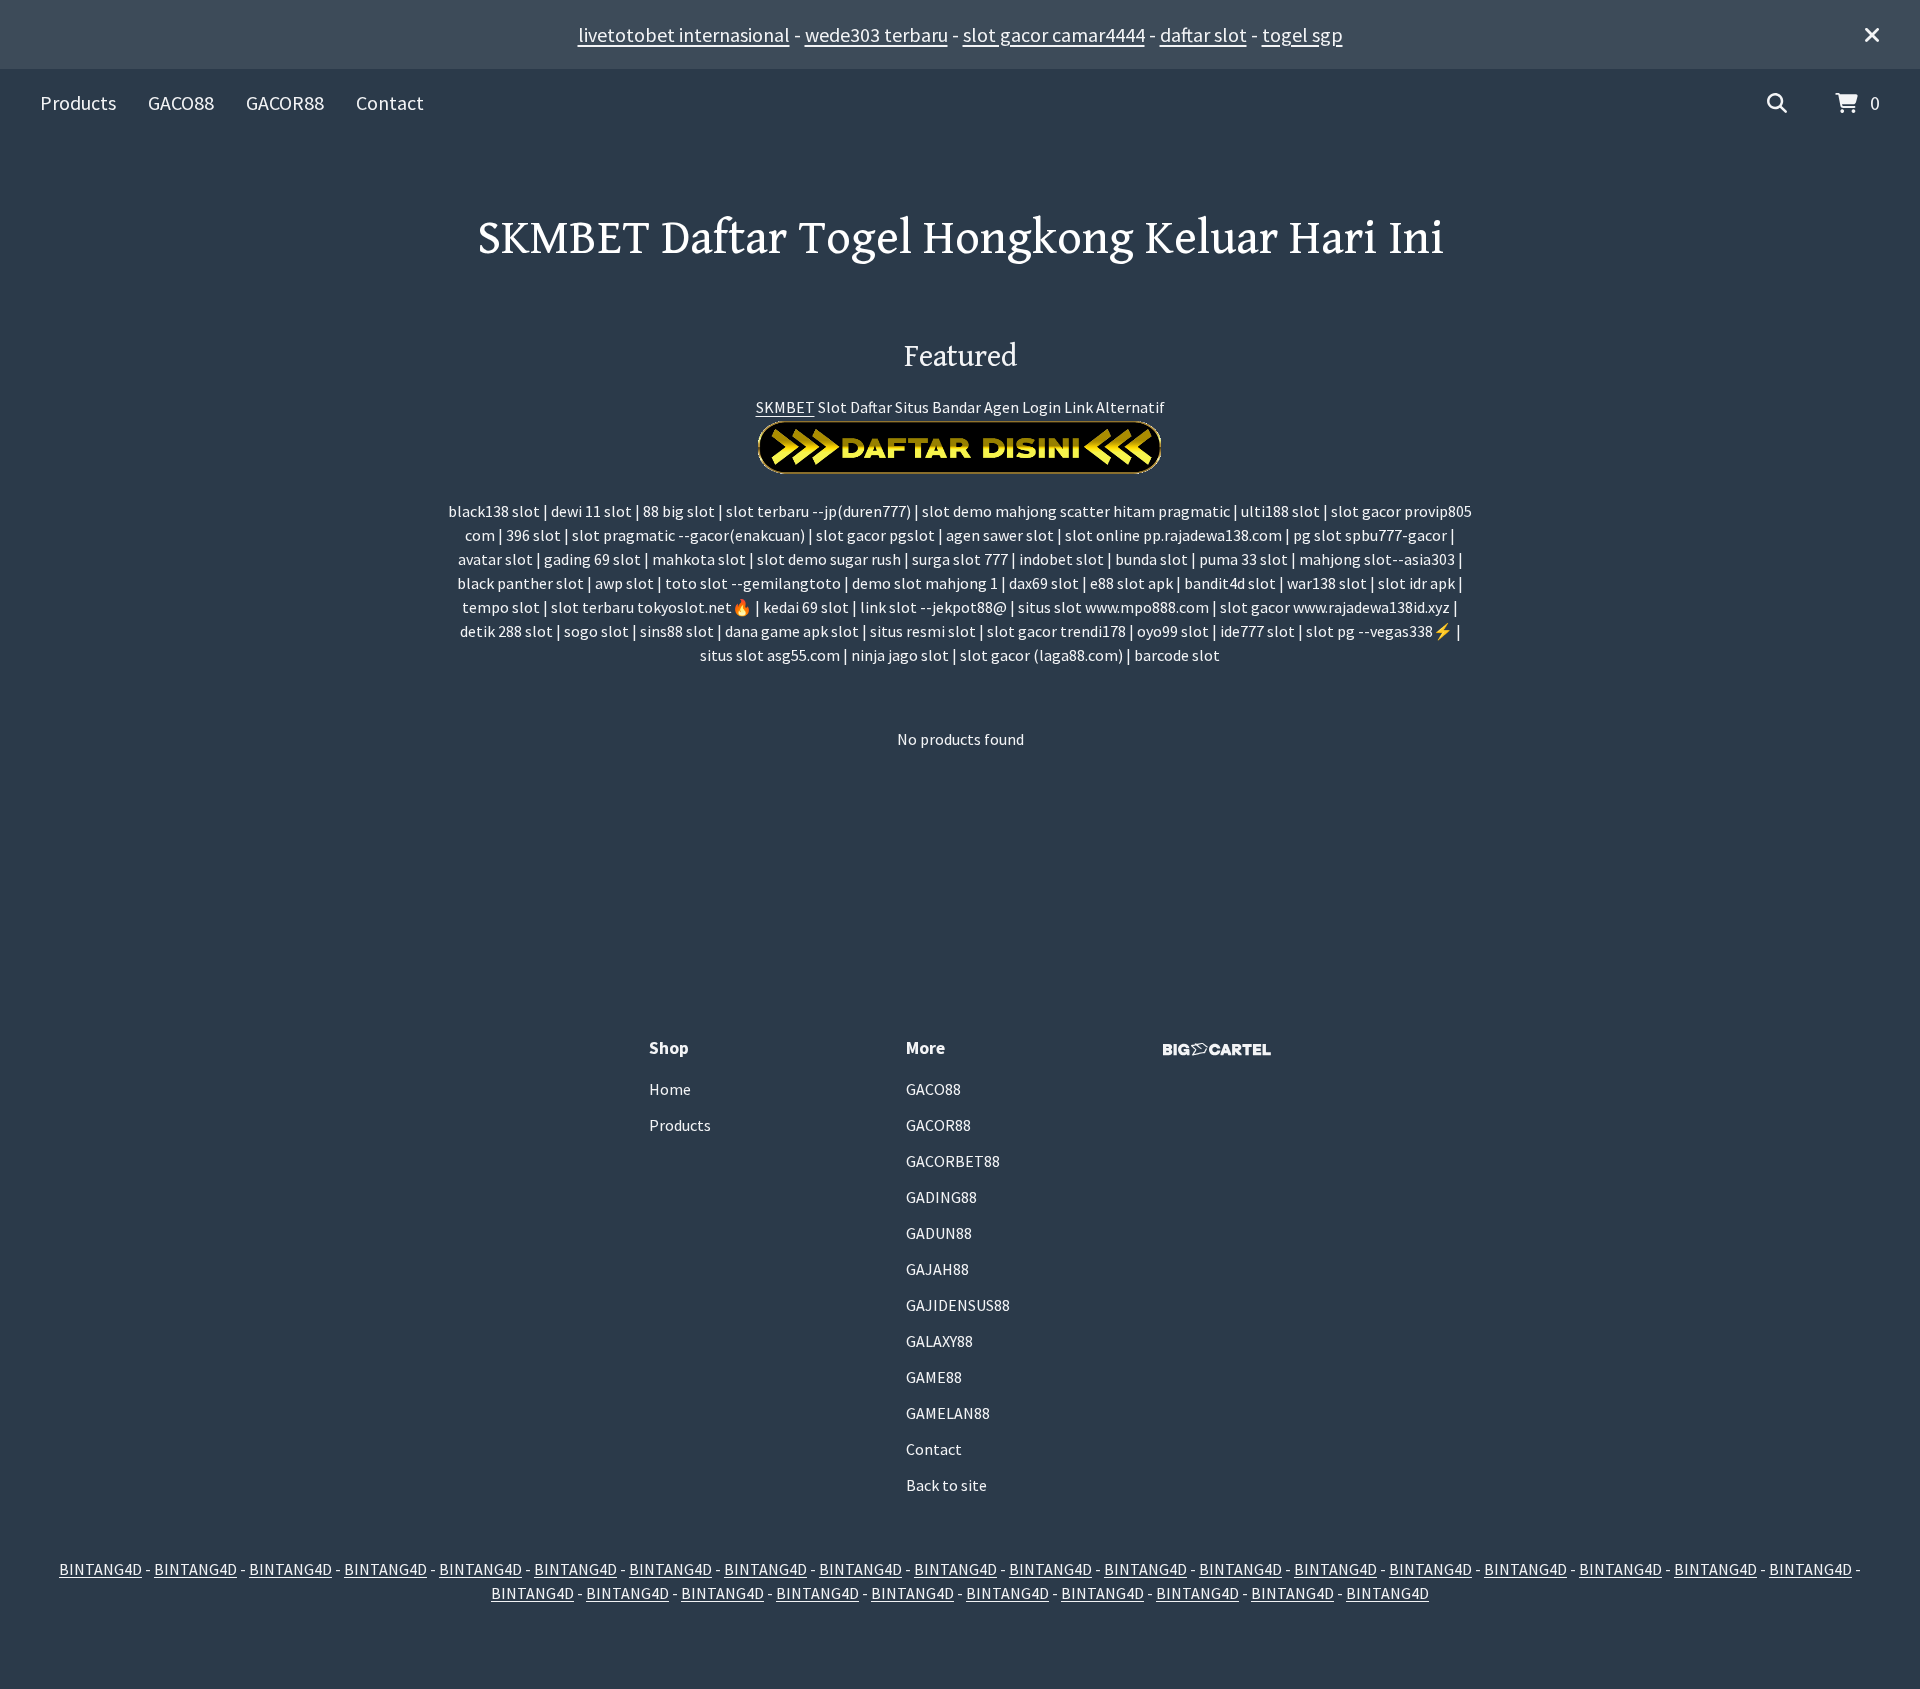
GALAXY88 (939, 1341)
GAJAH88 (937, 1269)
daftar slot (1203, 34)
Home (670, 1089)
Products (78, 102)
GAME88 (934, 1377)
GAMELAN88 (948, 1413)
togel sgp (1302, 34)
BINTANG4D (100, 1569)
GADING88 (941, 1197)
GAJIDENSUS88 (958, 1305)
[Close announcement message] (1872, 35)
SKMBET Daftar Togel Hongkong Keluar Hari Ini (960, 239)
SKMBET (785, 407)
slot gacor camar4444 (1054, 34)
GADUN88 (939, 1233)
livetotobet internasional (684, 34)
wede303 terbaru (876, 34)
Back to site (946, 1485)
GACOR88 (285, 102)
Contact (390, 102)
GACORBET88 (953, 1161)
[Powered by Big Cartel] (1217, 1049)
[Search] (1777, 104)
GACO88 (181, 102)
